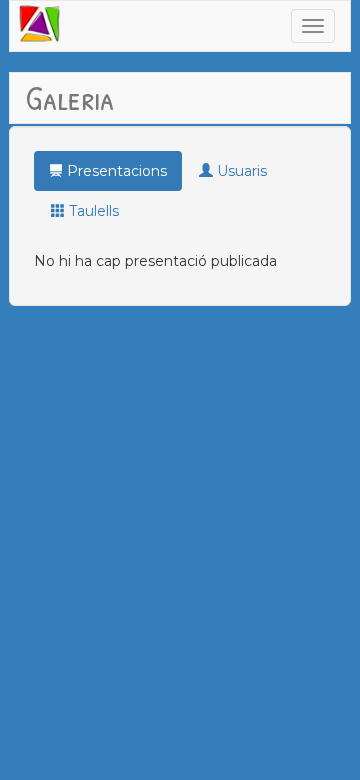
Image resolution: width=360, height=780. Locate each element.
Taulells (92, 211)
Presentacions (115, 171)
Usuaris (240, 171)
